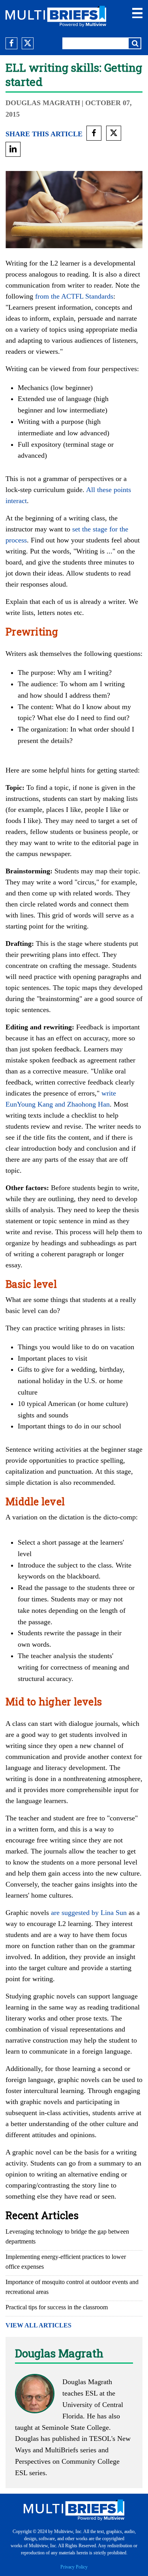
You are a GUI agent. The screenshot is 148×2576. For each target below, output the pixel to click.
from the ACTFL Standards (74, 296)
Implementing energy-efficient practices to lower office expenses (66, 2262)
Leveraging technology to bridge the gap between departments (67, 2236)
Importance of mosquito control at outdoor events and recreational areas (72, 2287)
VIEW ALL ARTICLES (38, 2325)
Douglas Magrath (43, 103)
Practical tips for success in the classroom (57, 2307)
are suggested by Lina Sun (89, 1913)
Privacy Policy (74, 2567)
